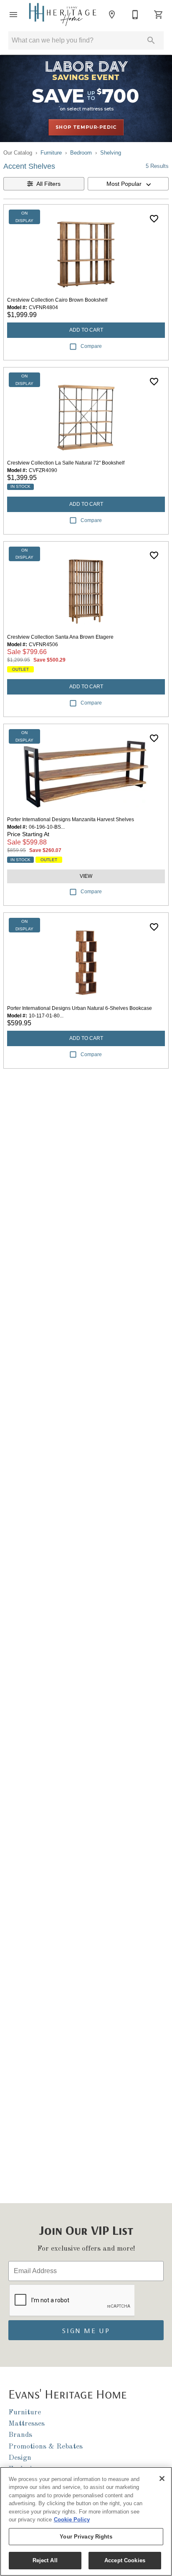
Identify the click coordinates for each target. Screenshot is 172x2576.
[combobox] (128, 184)
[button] (13, 15)
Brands (20, 2435)
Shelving (111, 153)
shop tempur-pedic (86, 127)
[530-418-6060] (135, 15)
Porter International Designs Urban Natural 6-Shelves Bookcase (80, 1008)
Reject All (45, 2560)
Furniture (51, 153)
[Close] (162, 2479)
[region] (86, 2521)
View (86, 876)
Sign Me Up (86, 2330)
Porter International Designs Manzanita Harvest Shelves (71, 820)
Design (20, 2458)
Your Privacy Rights (86, 2537)
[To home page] (63, 14)
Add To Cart (86, 330)
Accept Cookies (125, 2560)
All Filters (48, 184)
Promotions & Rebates (46, 2447)
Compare (91, 346)
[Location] (112, 15)
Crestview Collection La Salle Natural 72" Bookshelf (66, 463)
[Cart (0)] (159, 15)
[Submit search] (151, 40)
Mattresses (27, 2424)
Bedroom (81, 153)
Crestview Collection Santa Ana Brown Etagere (60, 637)
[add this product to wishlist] (154, 219)
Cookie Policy (72, 2520)
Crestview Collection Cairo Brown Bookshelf (57, 300)
